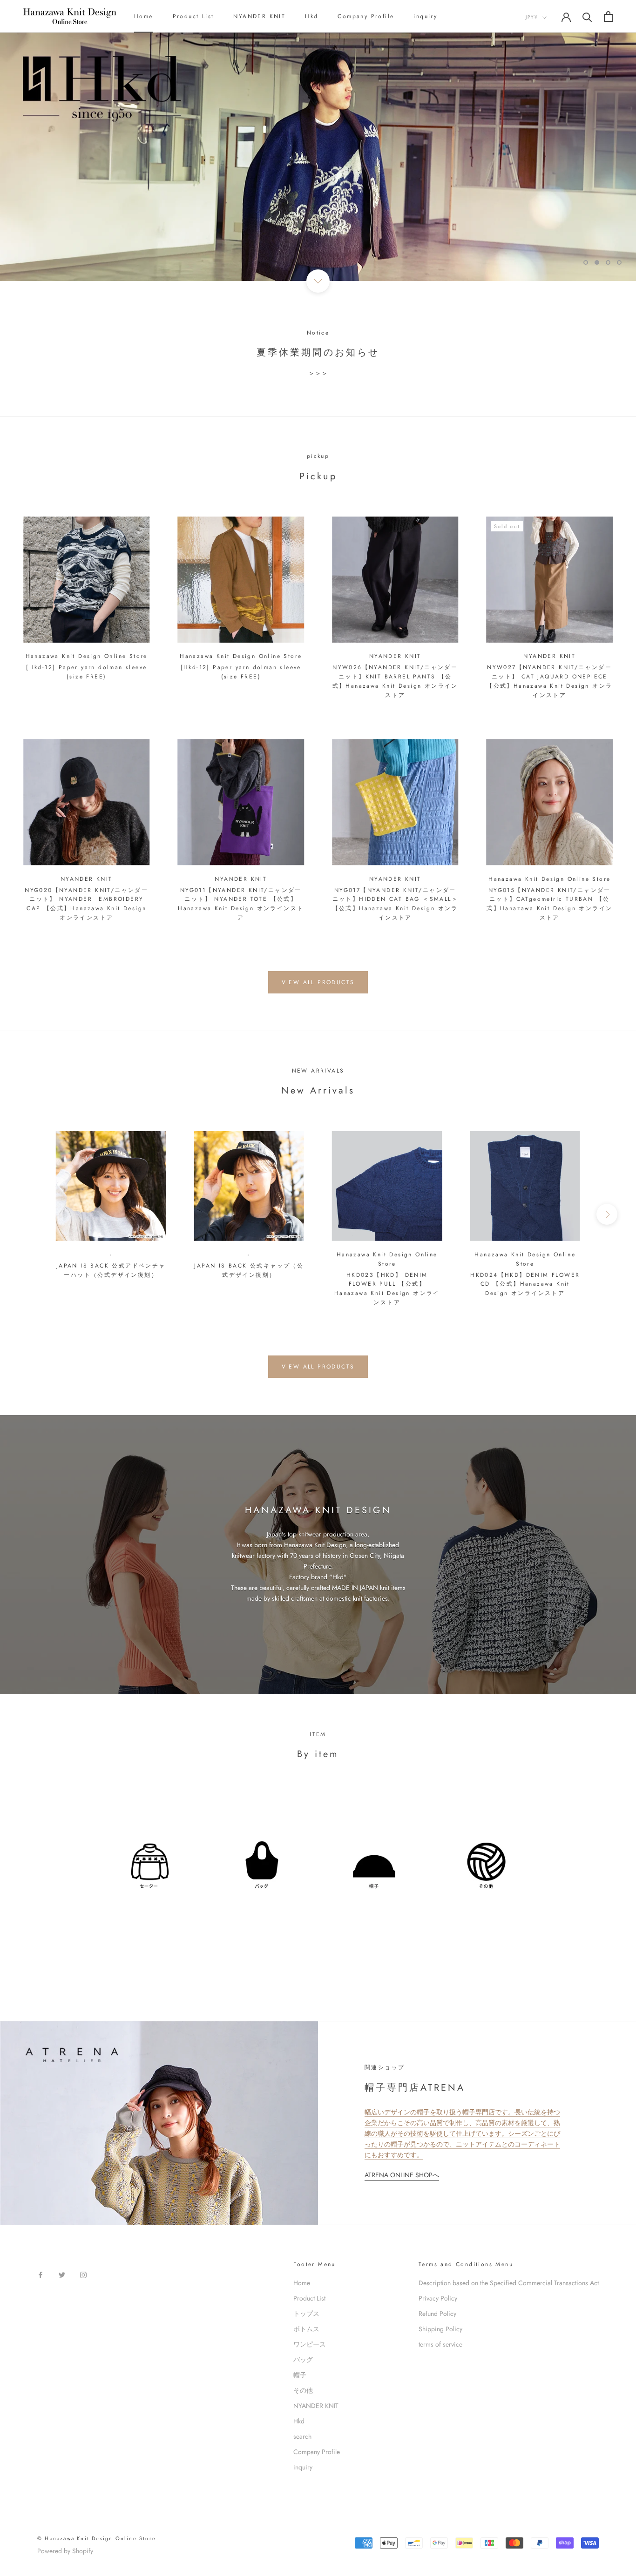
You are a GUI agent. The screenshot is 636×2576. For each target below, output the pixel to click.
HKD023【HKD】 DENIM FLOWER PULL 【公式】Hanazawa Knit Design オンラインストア (387, 1289)
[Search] (587, 17)
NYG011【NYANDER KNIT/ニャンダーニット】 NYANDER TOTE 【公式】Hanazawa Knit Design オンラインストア (241, 904)
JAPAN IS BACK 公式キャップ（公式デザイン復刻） (249, 1270)
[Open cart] (608, 17)
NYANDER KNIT (259, 16)
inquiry (425, 16)
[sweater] (150, 1870)
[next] (607, 1214)
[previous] (29, 1214)
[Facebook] (41, 2275)
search (302, 2436)
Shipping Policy (440, 2329)
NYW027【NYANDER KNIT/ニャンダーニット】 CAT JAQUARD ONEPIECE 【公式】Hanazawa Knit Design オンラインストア (549, 681)
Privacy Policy (438, 2298)
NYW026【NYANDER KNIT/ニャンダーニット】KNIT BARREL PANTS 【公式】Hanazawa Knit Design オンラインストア (395, 681)
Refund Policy (437, 2314)
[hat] (374, 1870)
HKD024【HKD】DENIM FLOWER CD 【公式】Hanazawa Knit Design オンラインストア (525, 1284)
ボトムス (306, 2329)
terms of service (440, 2344)
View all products (318, 982)
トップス (306, 2314)
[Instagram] (83, 2275)
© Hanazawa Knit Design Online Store (97, 2538)
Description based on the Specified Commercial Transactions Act (509, 2283)
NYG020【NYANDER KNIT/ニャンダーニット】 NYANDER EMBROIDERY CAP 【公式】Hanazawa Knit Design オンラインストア (86, 904)
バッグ (303, 2360)
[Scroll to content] (318, 281)
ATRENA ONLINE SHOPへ (402, 2175)
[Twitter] (62, 2275)
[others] (486, 1870)
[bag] (262, 1870)
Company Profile (366, 16)
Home (144, 16)
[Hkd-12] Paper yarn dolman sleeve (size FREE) (86, 672)
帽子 (300, 2375)
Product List (193, 16)
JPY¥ (532, 17)
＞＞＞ (318, 373)
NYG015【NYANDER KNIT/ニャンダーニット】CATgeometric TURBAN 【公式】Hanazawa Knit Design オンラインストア (549, 904)
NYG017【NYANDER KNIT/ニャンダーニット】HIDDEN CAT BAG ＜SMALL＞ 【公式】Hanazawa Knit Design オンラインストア (395, 904)
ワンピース (310, 2344)
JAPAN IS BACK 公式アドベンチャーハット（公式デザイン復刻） (111, 1270)
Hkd (311, 16)
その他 (303, 2390)
